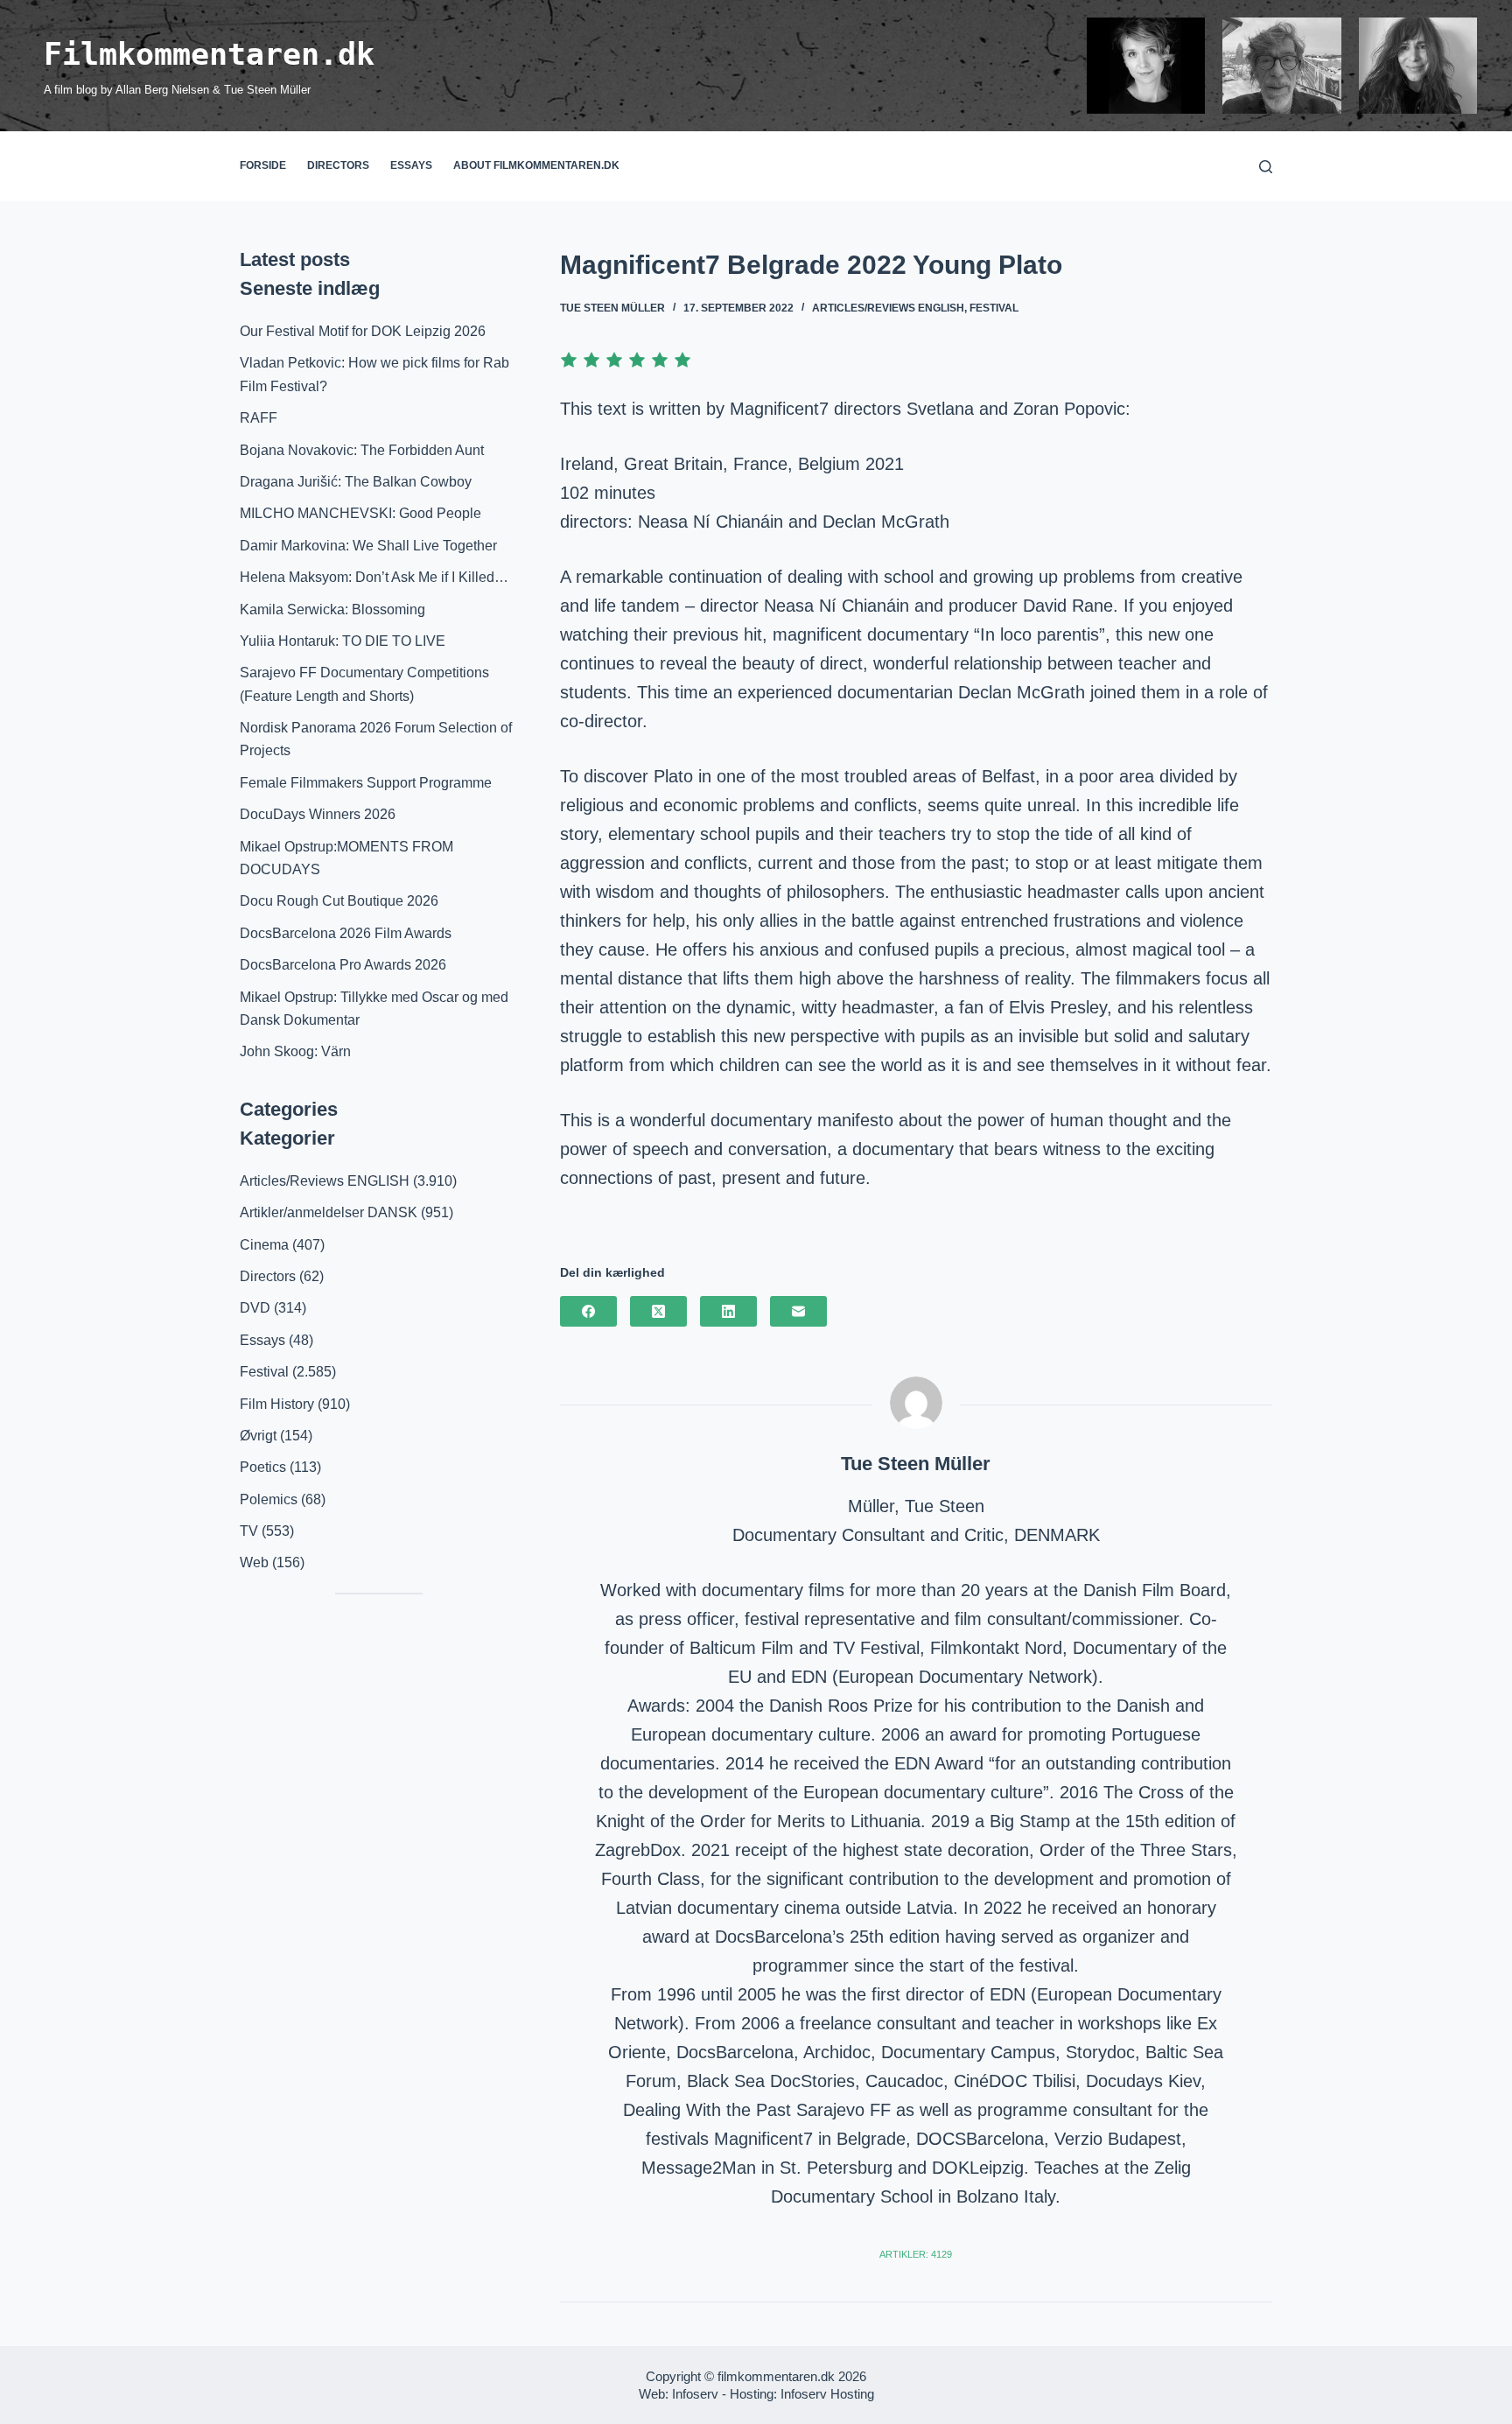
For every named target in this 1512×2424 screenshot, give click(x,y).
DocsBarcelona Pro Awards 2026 (343, 965)
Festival (994, 308)
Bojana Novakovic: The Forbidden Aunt (362, 450)
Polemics (269, 1499)
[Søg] (1266, 167)
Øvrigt (258, 1436)
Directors (338, 165)
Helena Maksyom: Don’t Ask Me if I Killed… (374, 577)
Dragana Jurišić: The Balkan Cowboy (356, 482)
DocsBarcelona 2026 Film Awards (346, 933)
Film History (277, 1404)
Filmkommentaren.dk (209, 54)
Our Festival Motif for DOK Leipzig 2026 (363, 331)
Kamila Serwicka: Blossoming (332, 610)
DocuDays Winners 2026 (318, 814)
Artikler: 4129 (916, 2254)
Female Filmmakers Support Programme (366, 783)
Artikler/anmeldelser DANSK (329, 1212)
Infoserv (695, 2394)
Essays (411, 165)
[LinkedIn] (728, 1311)
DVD (255, 1308)
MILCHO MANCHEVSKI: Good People (360, 513)
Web (254, 1562)
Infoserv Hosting (827, 2394)
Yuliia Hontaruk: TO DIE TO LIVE (343, 641)
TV (249, 1531)
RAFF (259, 418)
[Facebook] (588, 1311)
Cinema (264, 1245)
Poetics (263, 1467)
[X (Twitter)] (658, 1311)
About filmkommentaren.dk (536, 165)
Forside (263, 165)
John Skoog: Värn (295, 1051)
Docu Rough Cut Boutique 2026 (339, 901)
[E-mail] (798, 1311)
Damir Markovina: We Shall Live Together (368, 546)
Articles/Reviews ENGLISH (888, 308)
